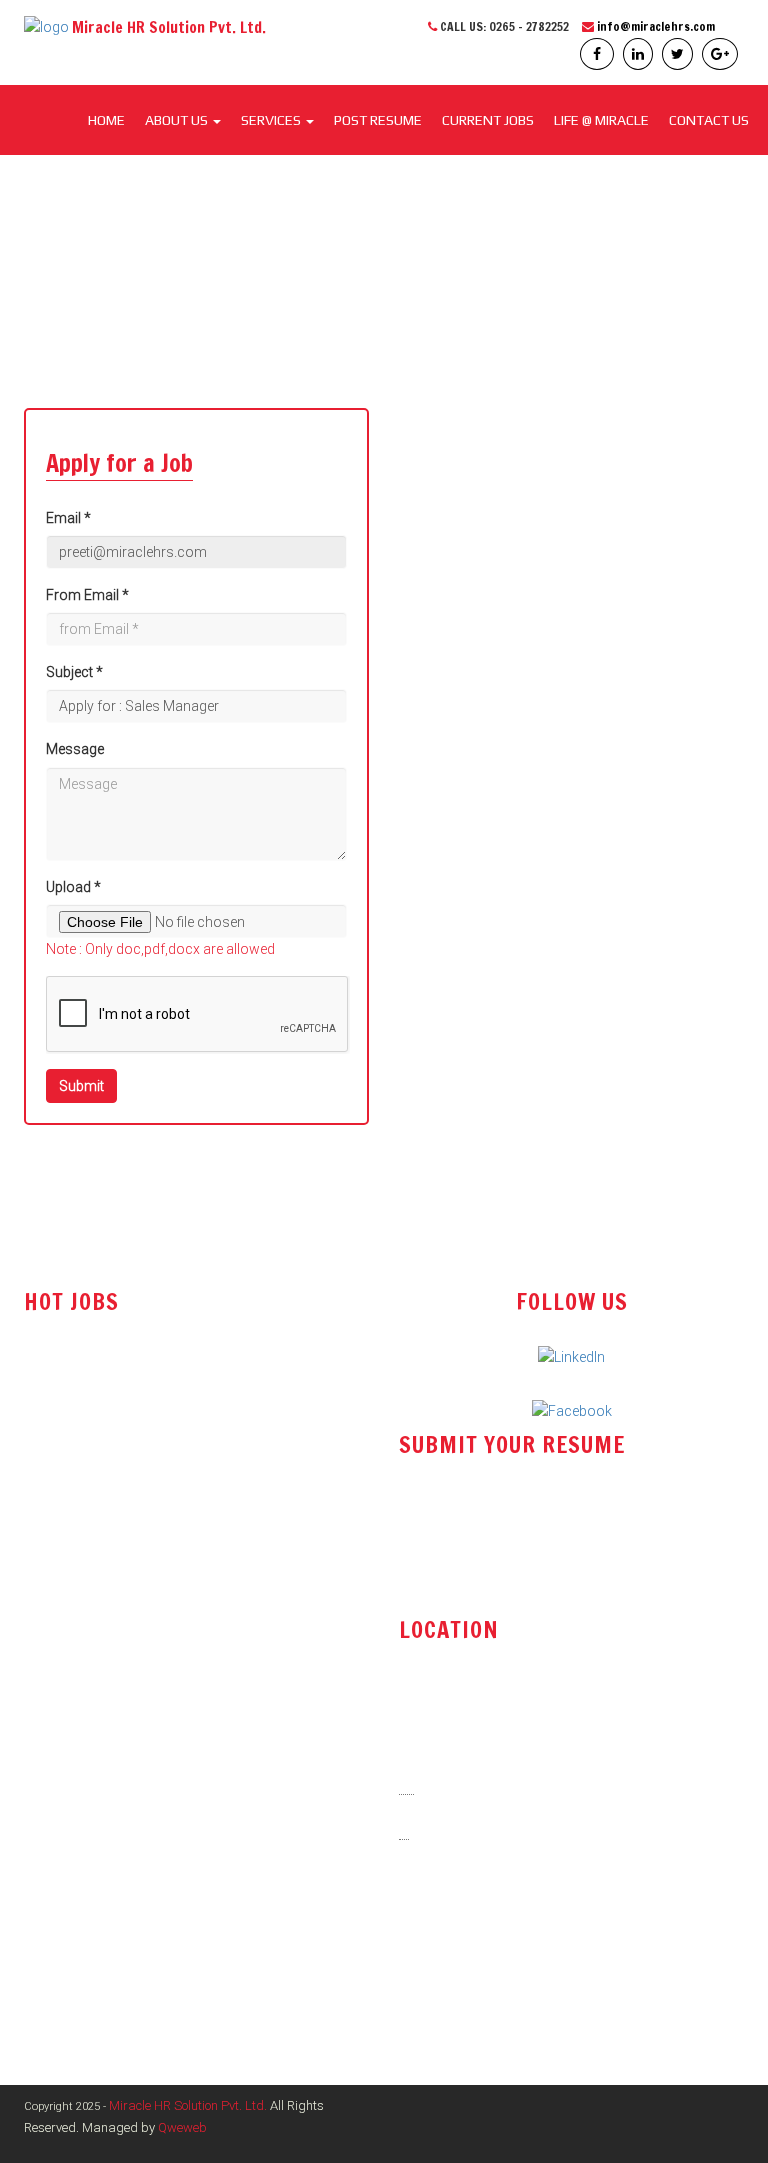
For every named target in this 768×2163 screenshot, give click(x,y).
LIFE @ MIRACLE (601, 120)
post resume (452, 1575)
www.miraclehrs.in (470, 1972)
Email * (68, 518)
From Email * (87, 595)
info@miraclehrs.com (656, 26)
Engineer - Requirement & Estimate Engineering (168, 1505)
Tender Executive (76, 1384)
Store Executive (72, 1424)
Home (106, 120)
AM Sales (53, 1585)
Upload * (73, 887)
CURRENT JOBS (488, 120)
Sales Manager (71, 1465)
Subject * (74, 672)
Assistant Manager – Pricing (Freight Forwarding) (179, 1545)
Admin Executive (75, 1625)
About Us (178, 120)
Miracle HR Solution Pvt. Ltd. (188, 2105)
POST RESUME (378, 120)
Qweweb (182, 2127)
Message (75, 749)
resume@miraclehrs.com (494, 1525)
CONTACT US (709, 120)
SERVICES (272, 120)
